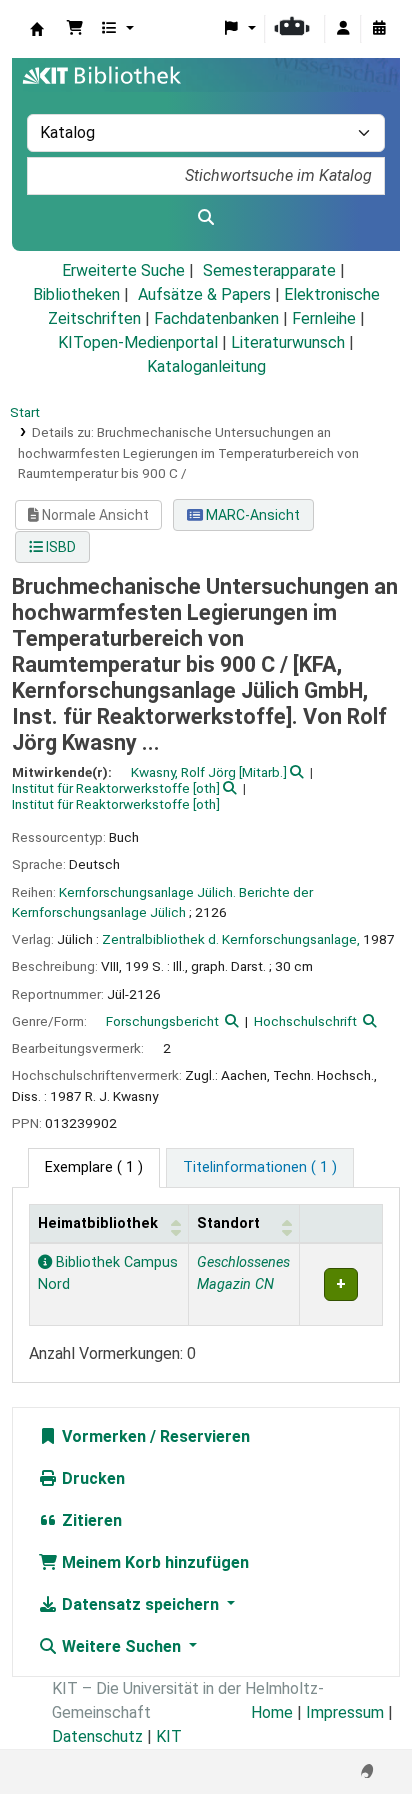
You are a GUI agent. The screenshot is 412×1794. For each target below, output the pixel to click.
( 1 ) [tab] (94, 1167)
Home (272, 1712)
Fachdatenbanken (216, 318)
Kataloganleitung (206, 366)
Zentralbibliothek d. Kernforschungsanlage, (231, 939)
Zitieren (90, 1520)
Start (25, 412)
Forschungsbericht (162, 1021)
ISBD (59, 547)
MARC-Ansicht (251, 515)
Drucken (91, 1478)
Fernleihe (324, 318)
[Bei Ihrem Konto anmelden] (343, 29)
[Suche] (206, 218)
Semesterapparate (269, 270)
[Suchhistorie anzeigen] (379, 29)
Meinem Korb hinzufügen (153, 1562)
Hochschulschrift (305, 1021)
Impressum (345, 1712)
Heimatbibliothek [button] (98, 1223)
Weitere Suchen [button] (121, 1646)
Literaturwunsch (288, 342)
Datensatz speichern (140, 1604)
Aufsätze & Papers (204, 294)
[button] (75, 29)
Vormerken (102, 1436)
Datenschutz (97, 1736)
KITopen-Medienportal (138, 342)
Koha (37, 29)
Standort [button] (228, 1223)
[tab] (260, 1168)
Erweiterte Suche (123, 270)
